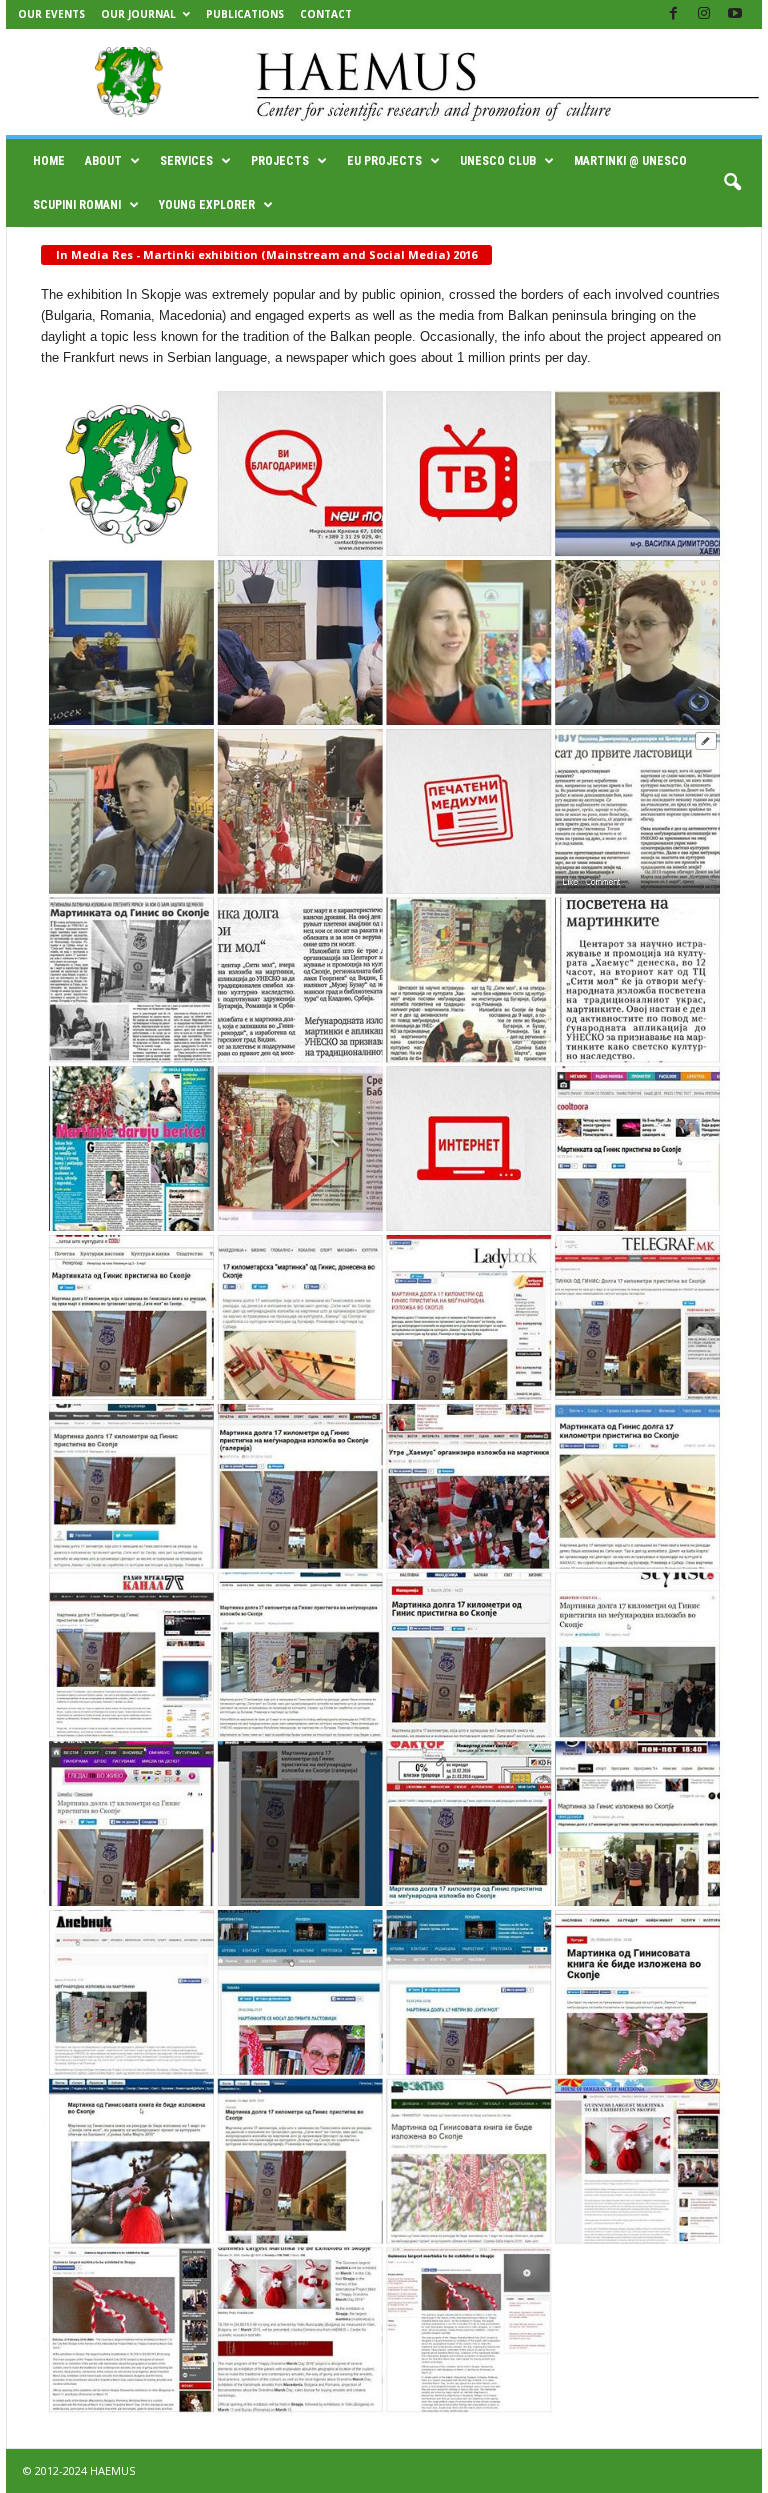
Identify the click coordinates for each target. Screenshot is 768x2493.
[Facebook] (673, 14)
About (103, 161)
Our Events (51, 14)
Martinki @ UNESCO (630, 161)
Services (186, 161)
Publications (245, 14)
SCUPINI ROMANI (77, 205)
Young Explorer (207, 205)
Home (49, 161)
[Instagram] (704, 14)
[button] (732, 183)
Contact (326, 14)
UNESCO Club (498, 161)
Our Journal (138, 14)
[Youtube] (735, 14)
